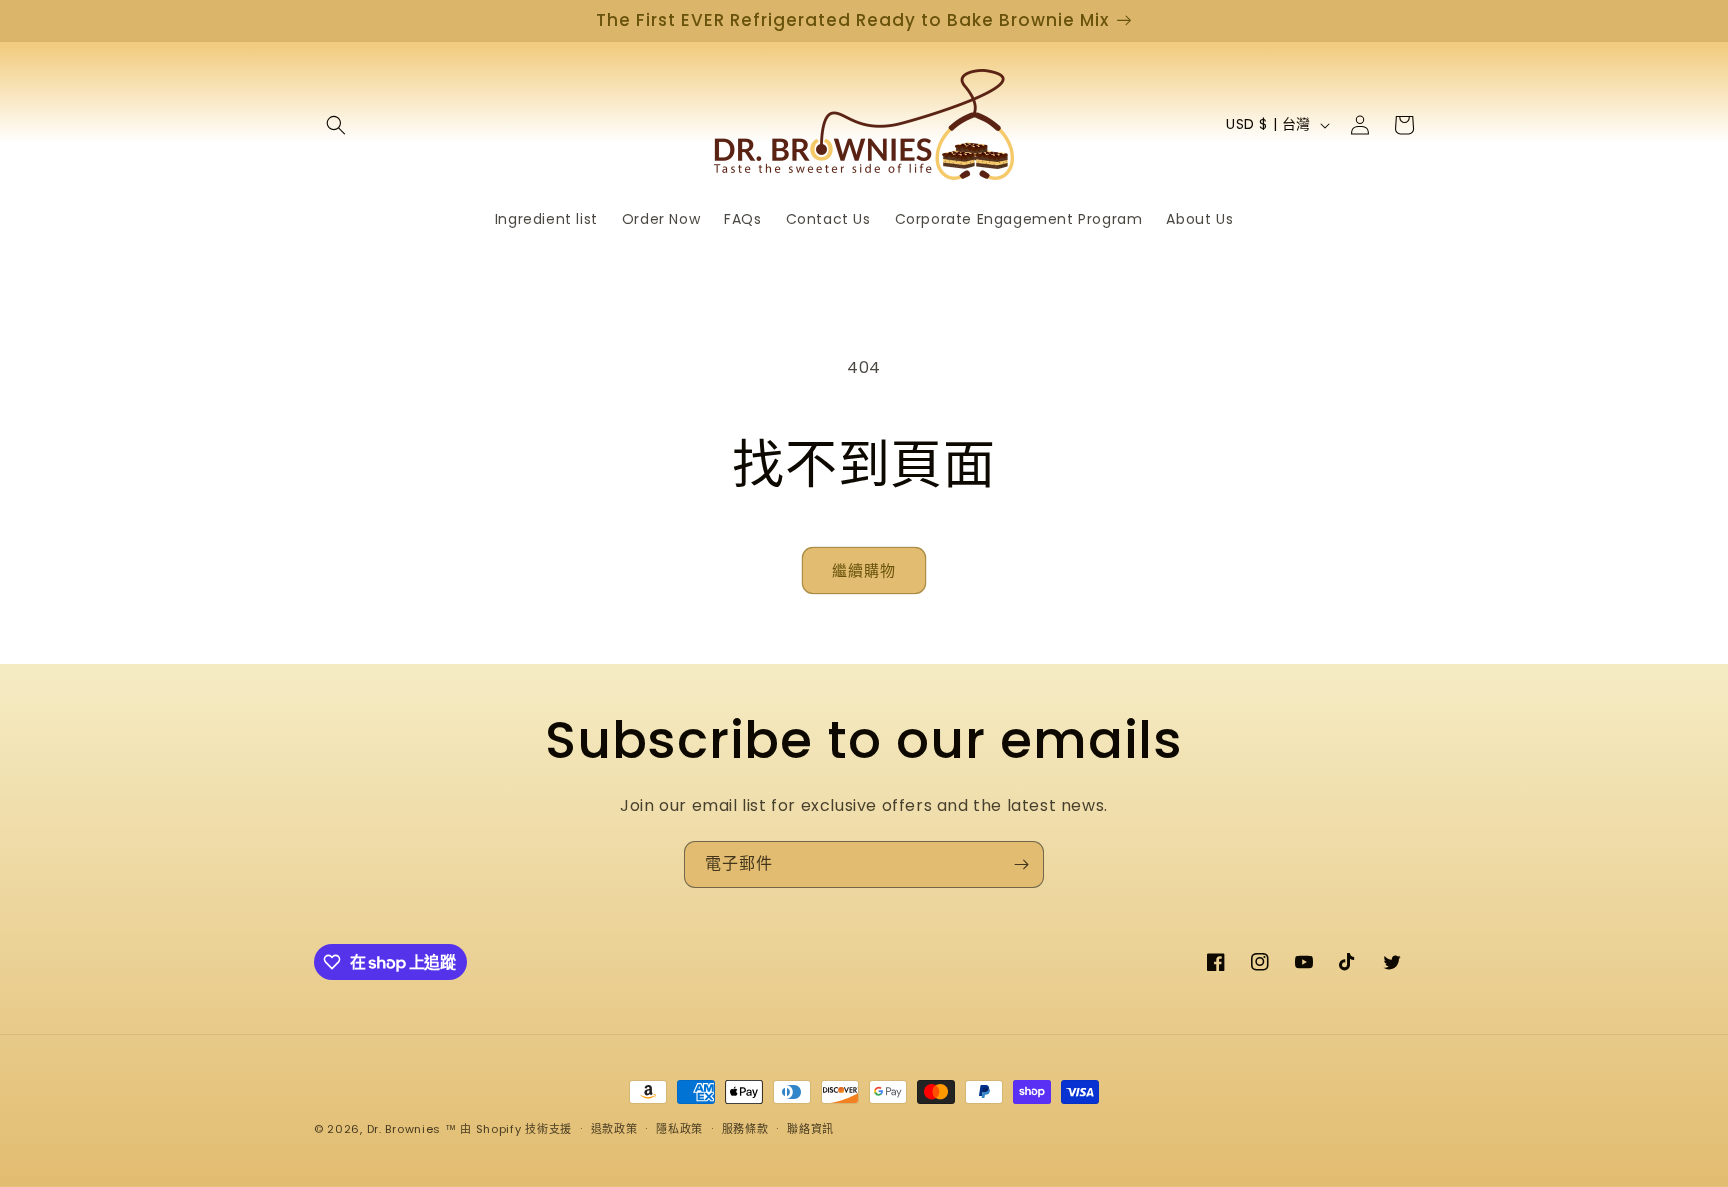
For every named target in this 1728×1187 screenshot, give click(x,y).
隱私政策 (679, 1129)
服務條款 (745, 1129)
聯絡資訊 (810, 1129)
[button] (336, 125)
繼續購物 (864, 570)
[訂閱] (1021, 864)
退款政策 (614, 1129)
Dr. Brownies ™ (412, 1129)
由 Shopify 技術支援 (516, 1129)
